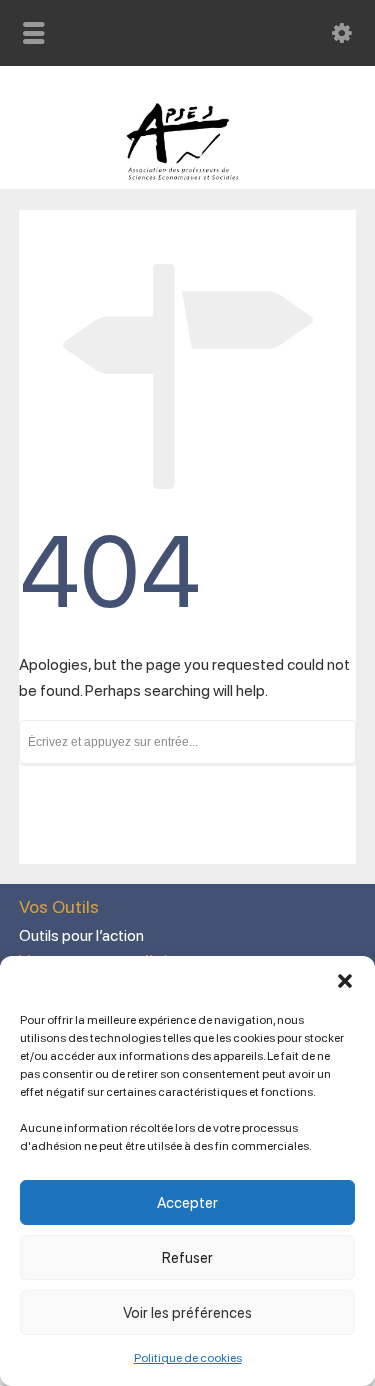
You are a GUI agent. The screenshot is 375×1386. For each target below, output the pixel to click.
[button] (345, 981)
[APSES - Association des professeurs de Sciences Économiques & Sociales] (187, 175)
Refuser (187, 1258)
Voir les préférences (187, 1313)
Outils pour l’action (81, 935)
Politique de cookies (188, 1358)
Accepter (187, 1203)
